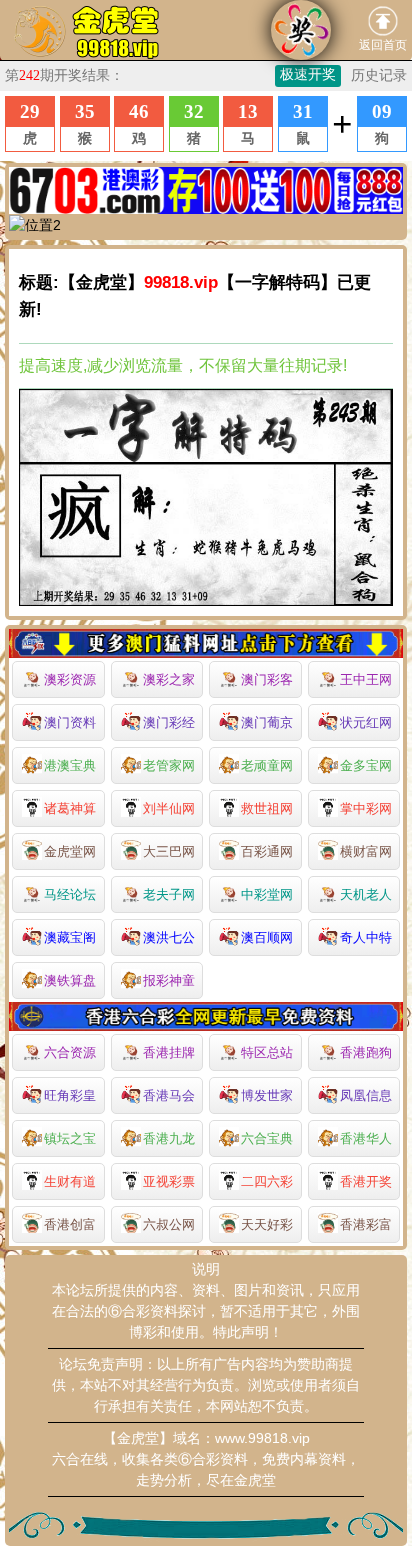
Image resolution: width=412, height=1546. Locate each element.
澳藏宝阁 (70, 937)
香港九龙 (169, 1138)
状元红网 (366, 722)
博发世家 (267, 1095)
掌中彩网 (366, 808)
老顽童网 (267, 765)
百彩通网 (267, 851)
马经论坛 (70, 894)
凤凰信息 (366, 1095)
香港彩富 (366, 1224)
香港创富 (70, 1224)
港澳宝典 (70, 765)
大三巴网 (169, 851)
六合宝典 (267, 1138)
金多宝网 (366, 765)
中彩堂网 (267, 894)
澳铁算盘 (70, 980)
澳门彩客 (267, 679)
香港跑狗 (366, 1052)
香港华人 (366, 1138)
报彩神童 (169, 980)
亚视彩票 (169, 1181)
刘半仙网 (169, 808)
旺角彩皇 (70, 1095)
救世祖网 (267, 808)
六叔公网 (169, 1224)
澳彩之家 (169, 679)
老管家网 (169, 765)
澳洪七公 (169, 937)
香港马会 (169, 1095)
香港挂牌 (169, 1052)
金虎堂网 (70, 851)
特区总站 (267, 1052)
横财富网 (366, 851)
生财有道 (70, 1181)
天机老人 (366, 894)
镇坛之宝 (70, 1138)
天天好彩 (267, 1224)
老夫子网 (169, 894)
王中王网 (366, 679)
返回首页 (383, 45)
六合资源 (70, 1052)
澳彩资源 (70, 679)
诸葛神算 (70, 808)
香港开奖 (366, 1181)
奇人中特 (366, 937)
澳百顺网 (267, 937)
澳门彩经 (169, 722)
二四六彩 (267, 1181)
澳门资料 (70, 722)
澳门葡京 (267, 722)
